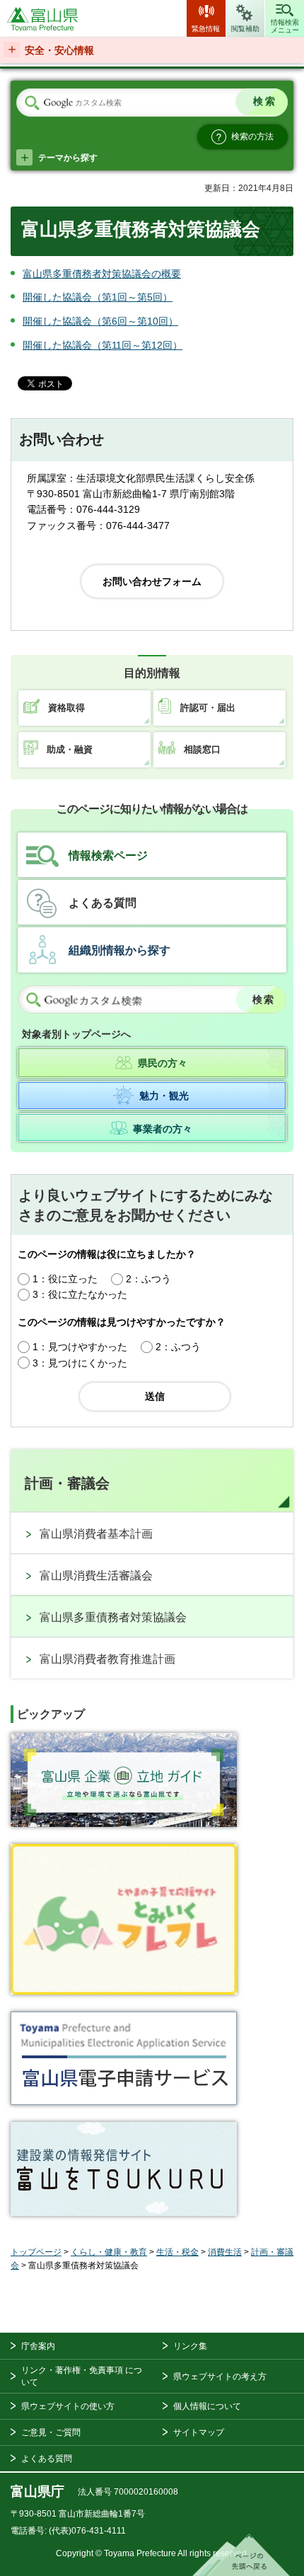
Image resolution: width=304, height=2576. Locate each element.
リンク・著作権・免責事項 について (82, 2376)
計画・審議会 (67, 1483)
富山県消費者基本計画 (96, 1534)
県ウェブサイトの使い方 (68, 2406)
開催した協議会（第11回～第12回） (103, 345)
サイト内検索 (32, 103)
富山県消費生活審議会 (96, 1576)
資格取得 (66, 708)
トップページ (36, 2252)
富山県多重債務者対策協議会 (113, 1617)
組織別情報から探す (119, 950)
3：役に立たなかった (80, 1294)
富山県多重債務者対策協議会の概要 (102, 274)
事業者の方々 (163, 1129)
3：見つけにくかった (80, 1363)
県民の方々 (163, 1063)
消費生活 (225, 2252)
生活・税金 (177, 2252)
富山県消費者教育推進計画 (107, 1659)
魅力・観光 (164, 1095)
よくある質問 (103, 903)
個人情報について (207, 2406)
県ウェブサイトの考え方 (220, 2377)
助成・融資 (70, 749)
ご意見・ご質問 (51, 2432)
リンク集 (190, 2346)
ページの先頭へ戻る (241, 2555)
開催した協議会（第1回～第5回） (98, 297)
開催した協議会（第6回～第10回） (100, 321)
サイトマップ (199, 2432)
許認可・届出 (208, 708)
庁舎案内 (38, 2346)
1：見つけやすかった (80, 1347)
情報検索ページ (108, 855)
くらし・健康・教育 (109, 2252)
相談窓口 (202, 749)
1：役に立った (65, 1279)
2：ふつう (148, 1279)
